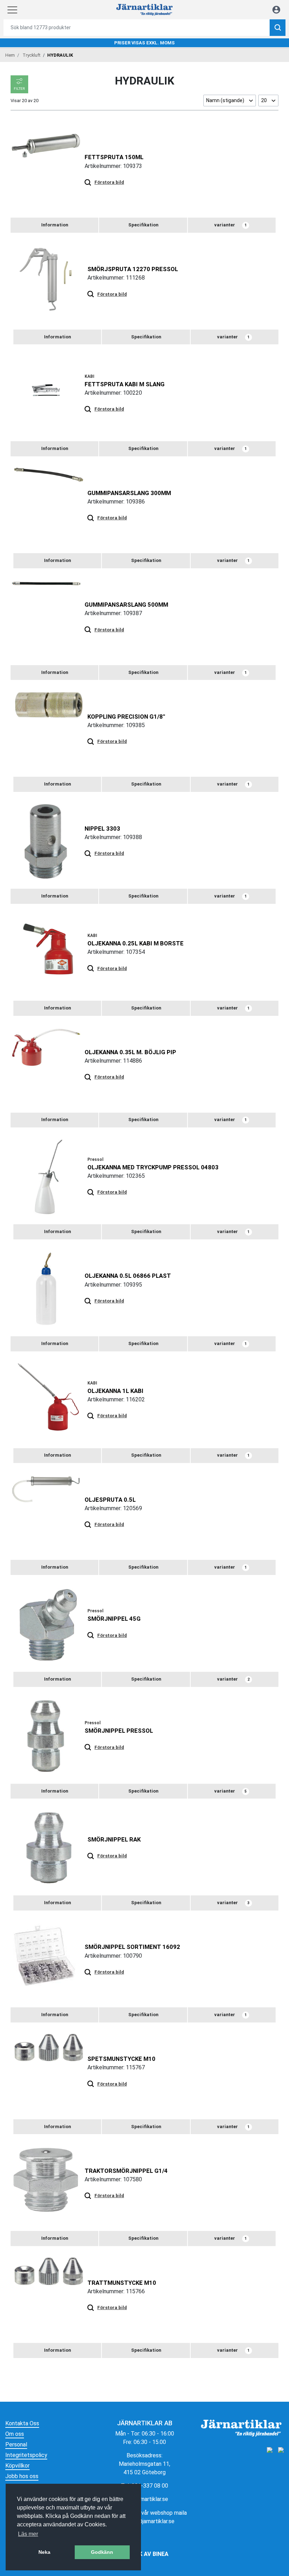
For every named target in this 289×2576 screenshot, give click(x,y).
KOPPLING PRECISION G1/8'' (126, 717)
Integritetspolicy (26, 2455)
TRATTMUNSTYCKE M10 (122, 2283)
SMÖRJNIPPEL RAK (114, 1839)
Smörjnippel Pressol (119, 1731)
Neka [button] (44, 2552)
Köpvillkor (17, 2466)
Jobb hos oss (22, 2476)
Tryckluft (32, 55)
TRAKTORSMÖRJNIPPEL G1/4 (126, 2171)
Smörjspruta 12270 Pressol (133, 269)
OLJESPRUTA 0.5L (110, 1500)
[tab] (54, 225)
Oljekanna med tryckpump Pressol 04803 (153, 1167)
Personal (16, 2444)
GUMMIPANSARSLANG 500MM (126, 605)
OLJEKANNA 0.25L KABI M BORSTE (136, 943)
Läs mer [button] (28, 2534)
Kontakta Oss (22, 2423)
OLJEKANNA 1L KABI (115, 1391)
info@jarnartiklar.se (145, 2499)
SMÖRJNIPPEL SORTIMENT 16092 (132, 1947)
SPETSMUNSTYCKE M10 (121, 2059)
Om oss (15, 2434)
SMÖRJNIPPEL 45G (114, 1619)
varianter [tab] (230, 225)
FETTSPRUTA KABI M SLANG (125, 384)
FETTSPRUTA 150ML (114, 157)
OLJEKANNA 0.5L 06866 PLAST (128, 1276)
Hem (10, 55)
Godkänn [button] (102, 2552)
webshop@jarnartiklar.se (144, 2521)
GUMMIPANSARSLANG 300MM (129, 493)
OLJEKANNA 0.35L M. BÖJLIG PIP (130, 1052)
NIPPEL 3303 (102, 829)
